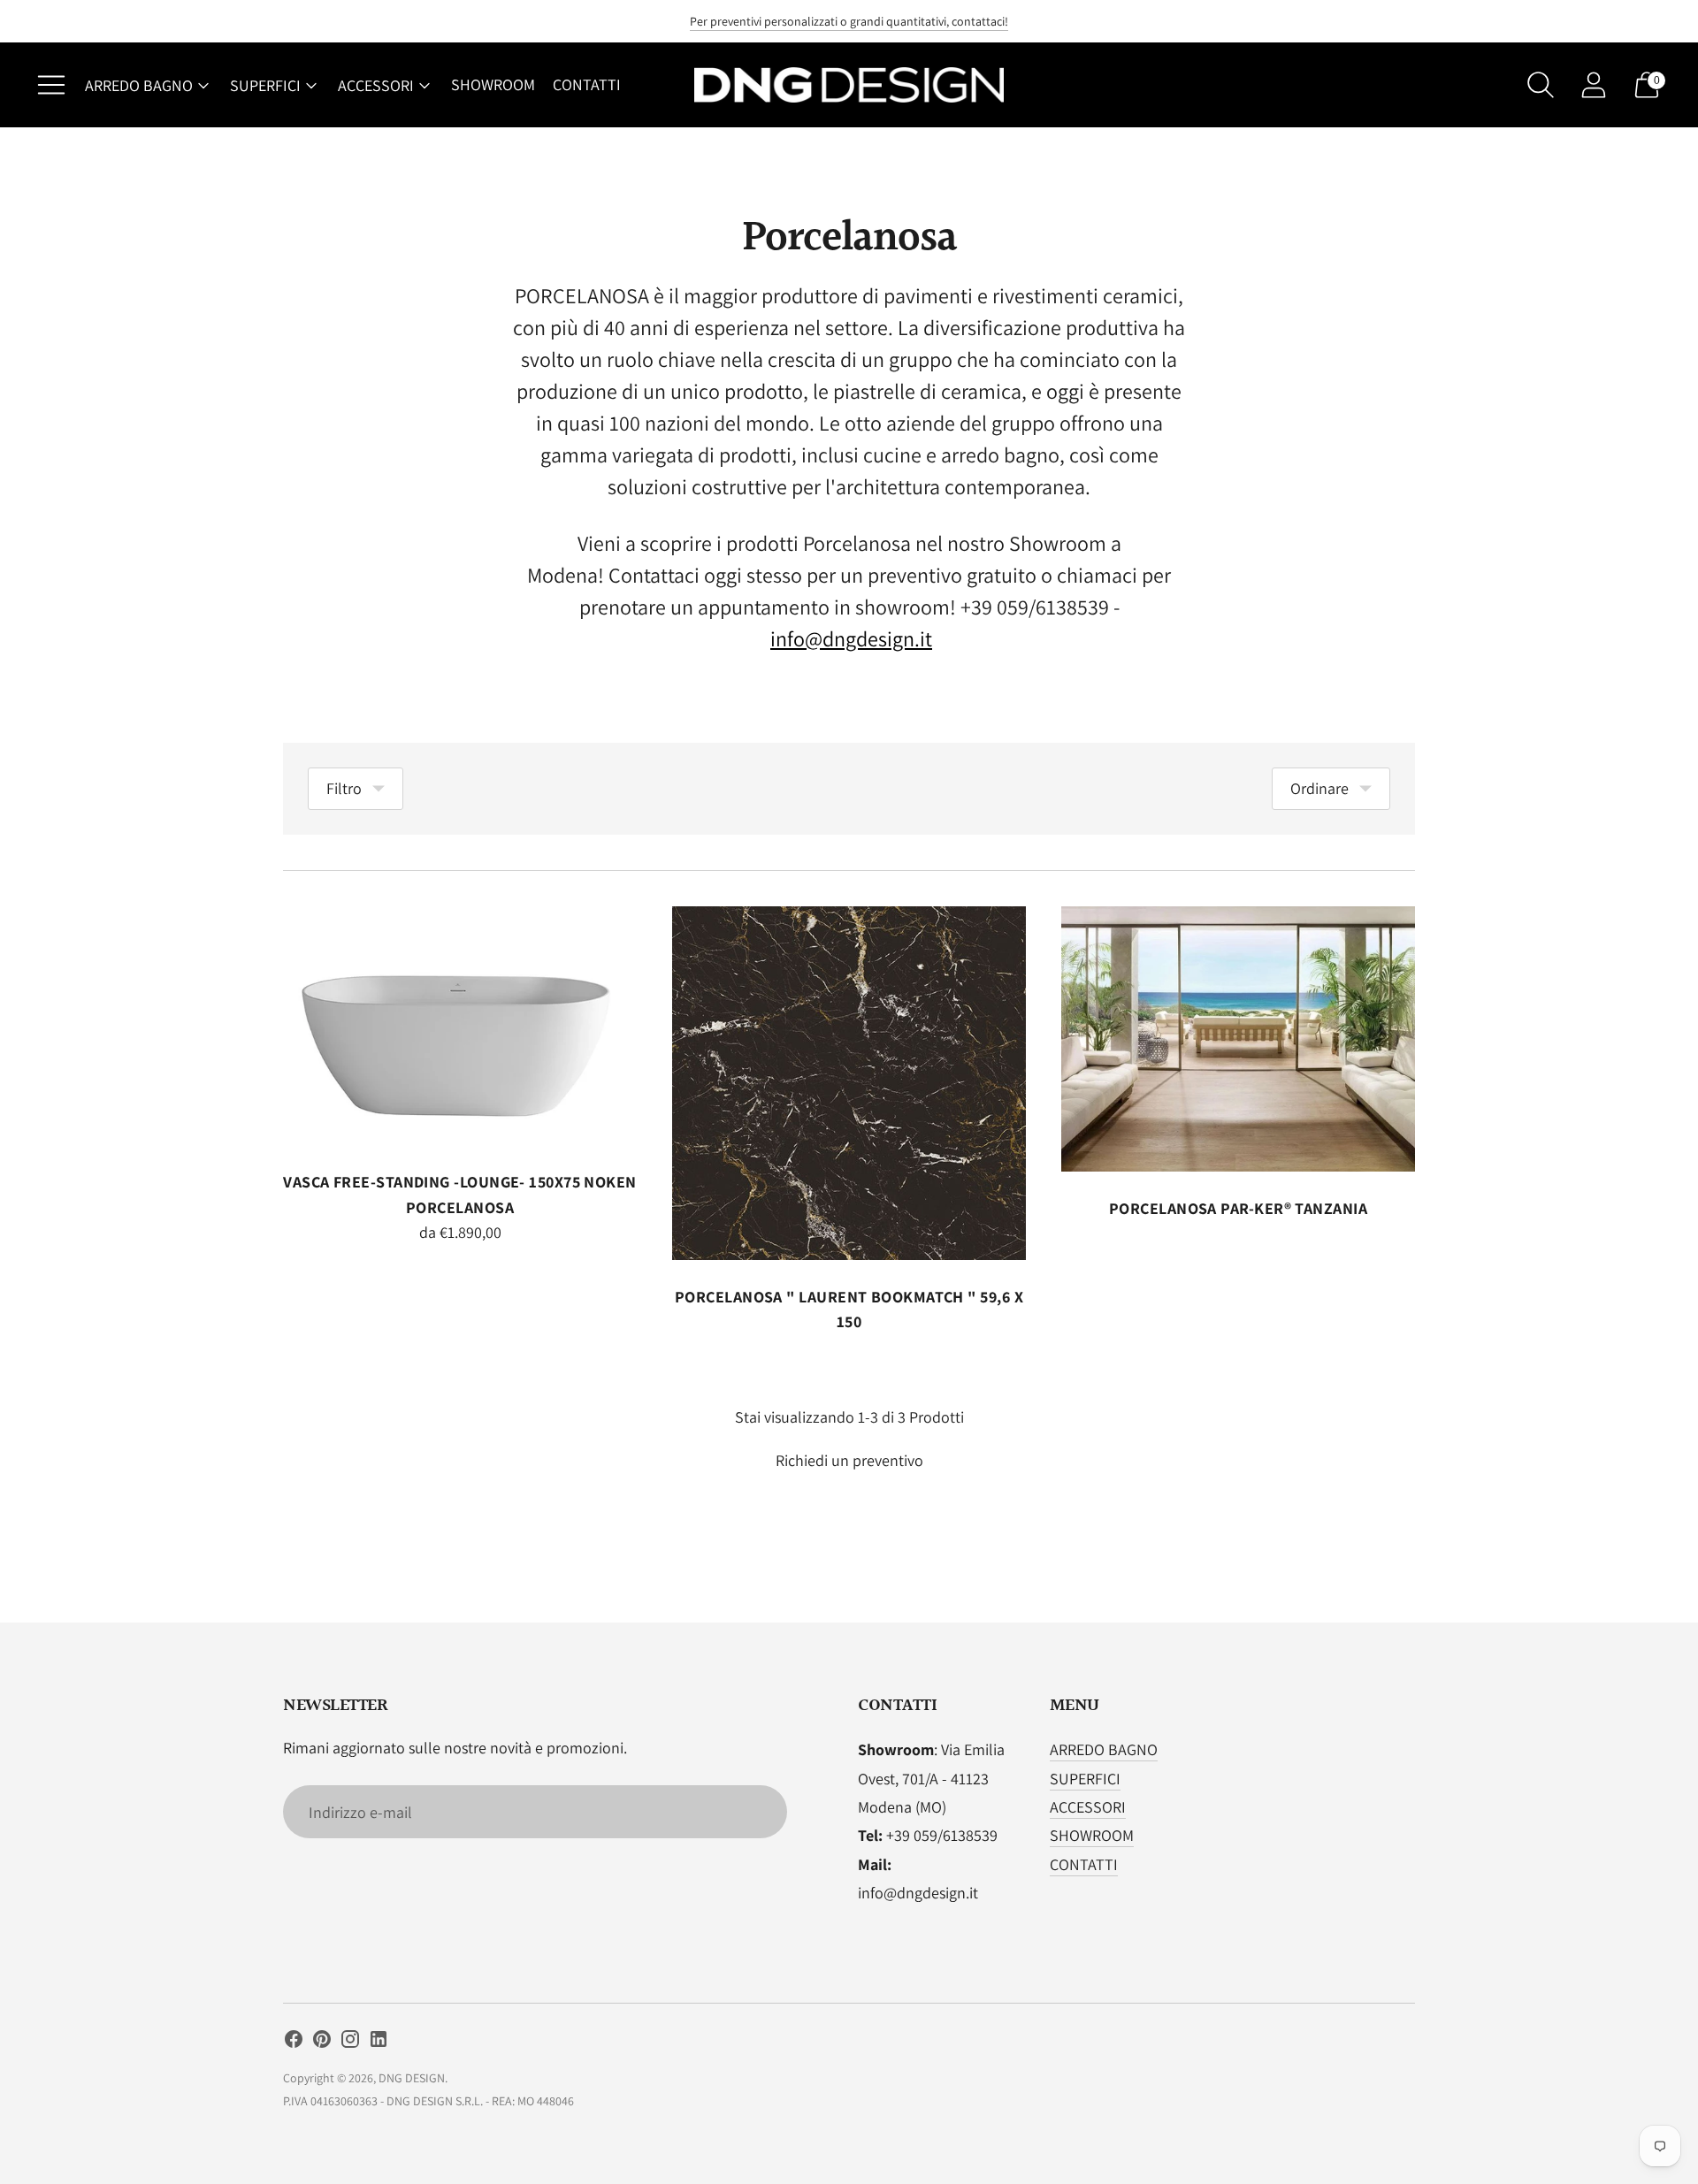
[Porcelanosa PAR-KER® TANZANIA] (1238, 1039)
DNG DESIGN (412, 2078)
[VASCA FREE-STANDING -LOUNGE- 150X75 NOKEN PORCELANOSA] (460, 1026)
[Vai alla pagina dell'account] (1594, 85)
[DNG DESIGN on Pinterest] (322, 2043)
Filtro (344, 788)
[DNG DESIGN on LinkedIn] (379, 2043)
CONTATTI (587, 84)
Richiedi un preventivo (849, 1460)
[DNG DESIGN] (849, 85)
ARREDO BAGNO (139, 85)
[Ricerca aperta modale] (1541, 85)
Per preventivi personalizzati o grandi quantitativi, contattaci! (849, 21)
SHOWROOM (493, 84)
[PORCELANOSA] (849, 1083)
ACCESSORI (376, 85)
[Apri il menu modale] (51, 85)
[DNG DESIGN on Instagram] (350, 2043)
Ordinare (1319, 788)
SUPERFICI (265, 85)
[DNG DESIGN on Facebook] (294, 2043)
